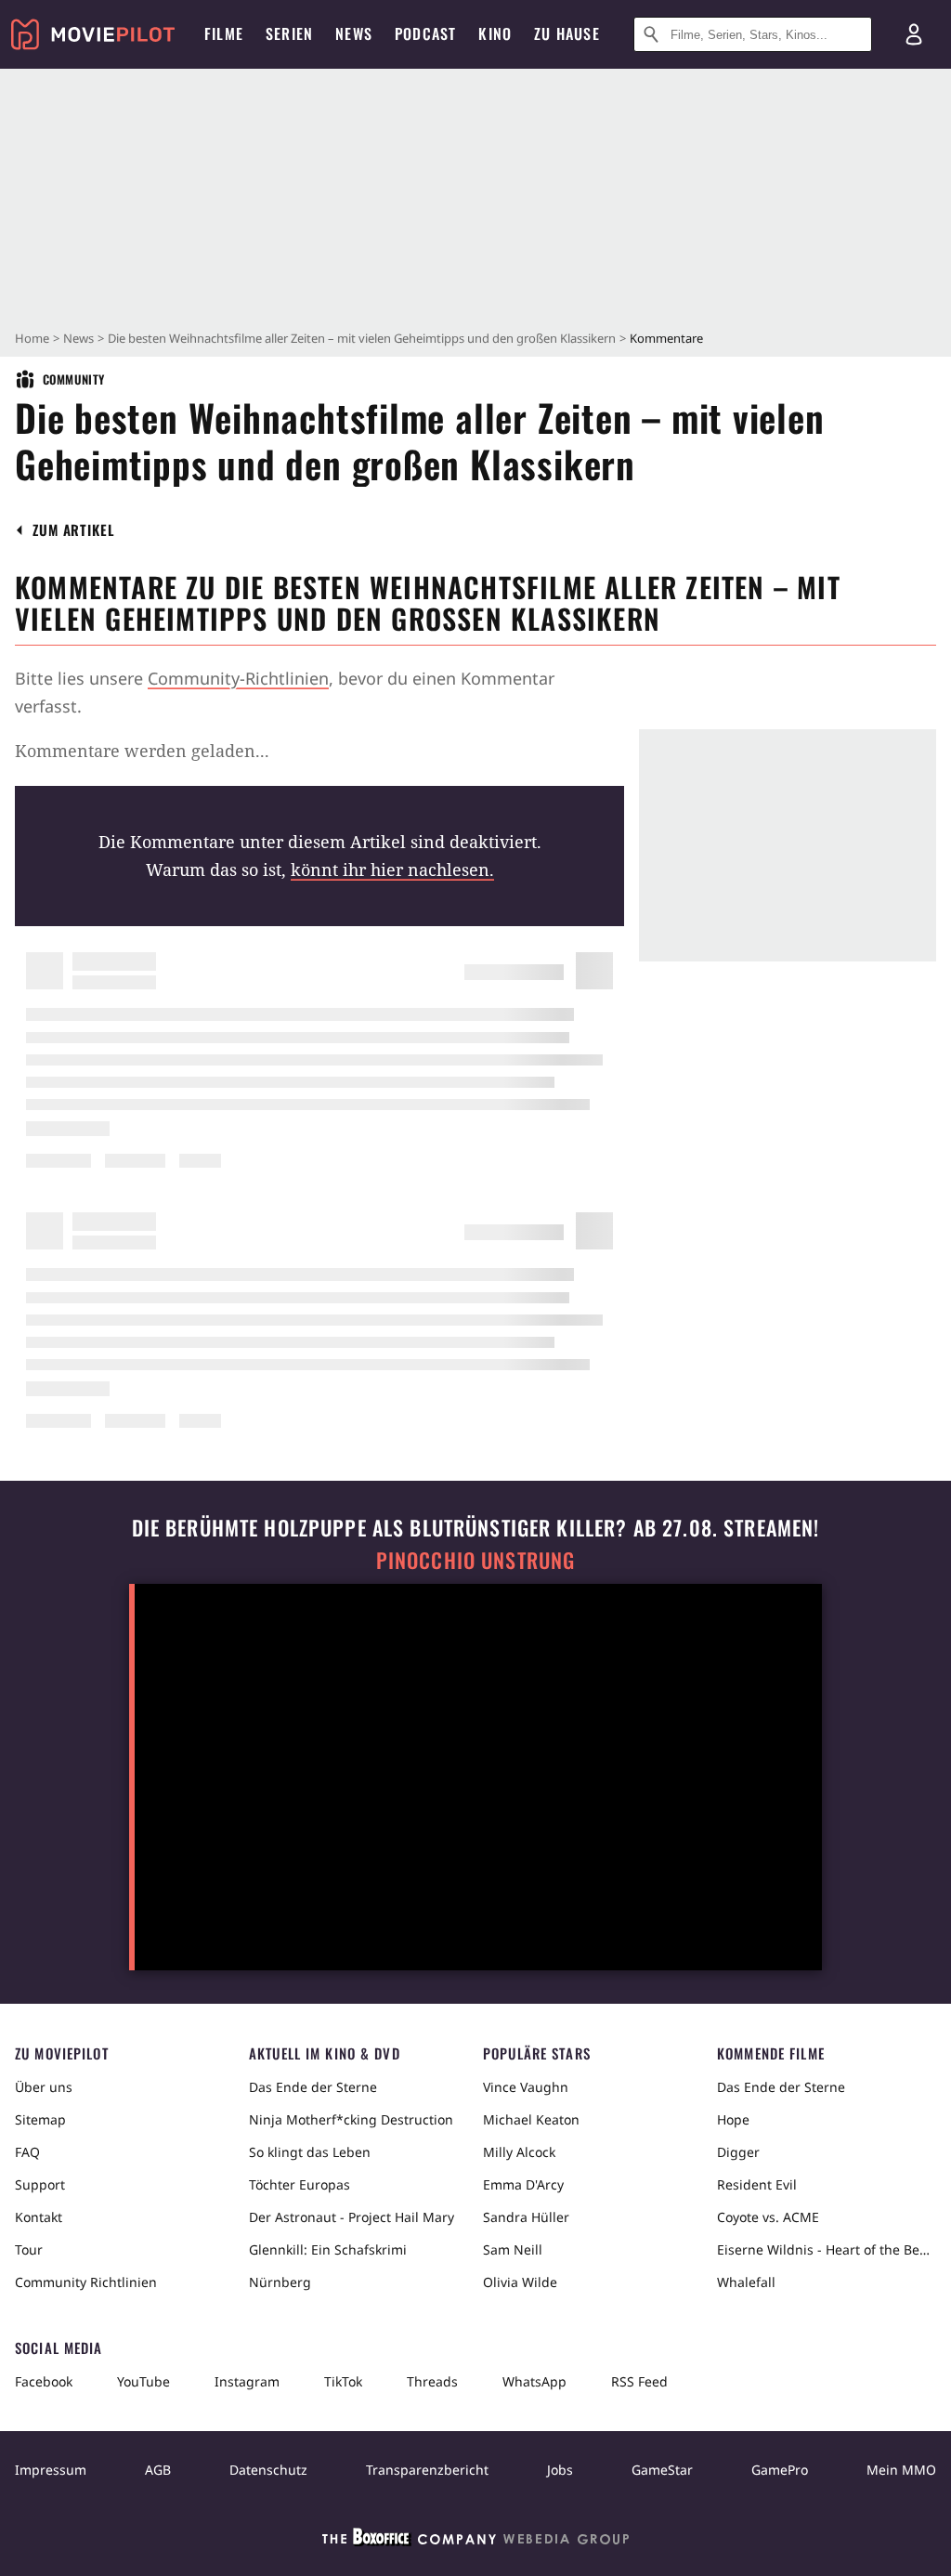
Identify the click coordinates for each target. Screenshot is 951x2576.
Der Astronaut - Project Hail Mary (352, 2217)
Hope (733, 2119)
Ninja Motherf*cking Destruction (351, 2119)
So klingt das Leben (310, 2152)
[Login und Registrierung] (914, 34)
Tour (29, 2249)
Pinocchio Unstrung (476, 1560)
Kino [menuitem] (495, 33)
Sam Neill (513, 2249)
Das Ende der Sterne (313, 2087)
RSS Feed (639, 2381)
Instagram (247, 2381)
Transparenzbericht (427, 2470)
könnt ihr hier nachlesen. (392, 870)
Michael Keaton (531, 2119)
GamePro (780, 2470)
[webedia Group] (475, 2541)
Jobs (560, 2470)
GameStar (662, 2470)
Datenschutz (268, 2470)
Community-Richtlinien (238, 678)
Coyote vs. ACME (768, 2217)
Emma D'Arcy (523, 2184)
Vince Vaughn (526, 2087)
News (78, 338)
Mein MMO (901, 2470)
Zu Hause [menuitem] (567, 33)
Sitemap (40, 2119)
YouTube (143, 2381)
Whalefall (746, 2282)
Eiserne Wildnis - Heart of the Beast (827, 2249)
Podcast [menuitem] (425, 33)
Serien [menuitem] (289, 33)
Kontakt (39, 2217)
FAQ (27, 2152)
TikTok (343, 2381)
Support (40, 2184)
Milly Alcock (519, 2152)
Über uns (44, 2087)
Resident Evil (757, 2184)
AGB (158, 2470)
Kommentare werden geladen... (142, 751)
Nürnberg (280, 2282)
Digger (738, 2152)
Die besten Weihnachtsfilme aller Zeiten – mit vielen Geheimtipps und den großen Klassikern (362, 338)
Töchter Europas (300, 2184)
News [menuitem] (354, 33)
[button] (74, 530)
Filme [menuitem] (224, 33)
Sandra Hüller (526, 2217)
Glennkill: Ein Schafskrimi (328, 2249)
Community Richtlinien (86, 2282)
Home (32, 338)
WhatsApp (534, 2381)
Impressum (51, 2470)
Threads (432, 2381)
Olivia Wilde (520, 2282)
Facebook (44, 2381)
